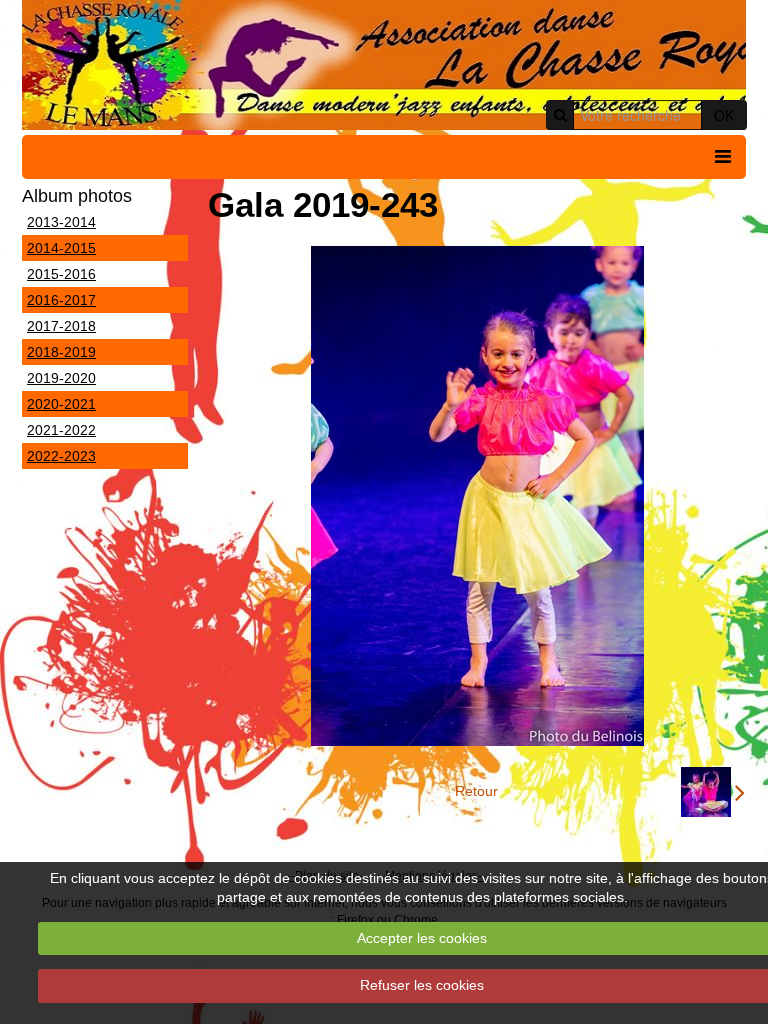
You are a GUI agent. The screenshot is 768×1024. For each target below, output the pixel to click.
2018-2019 (61, 352)
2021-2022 (61, 430)
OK (724, 115)
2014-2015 (61, 248)
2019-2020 (61, 378)
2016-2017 (61, 300)
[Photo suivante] (713, 792)
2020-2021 (61, 404)
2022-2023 (61, 456)
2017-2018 (61, 326)
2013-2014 (61, 222)
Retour (476, 791)
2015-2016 (61, 274)
